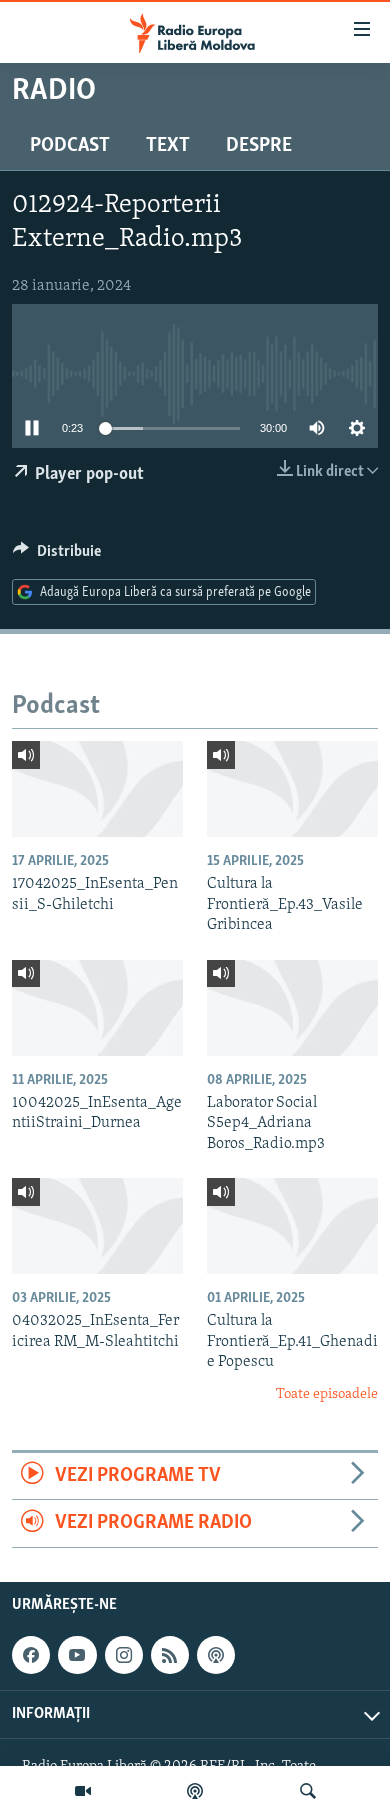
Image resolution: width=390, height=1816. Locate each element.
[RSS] (170, 1655)
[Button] (57, 556)
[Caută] (308, 1791)
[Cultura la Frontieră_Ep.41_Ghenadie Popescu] (292, 1226)
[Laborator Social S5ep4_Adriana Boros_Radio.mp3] (292, 1008)
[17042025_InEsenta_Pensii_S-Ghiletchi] (97, 789)
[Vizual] (83, 1791)
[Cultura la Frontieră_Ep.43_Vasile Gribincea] (292, 789)
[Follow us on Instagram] (124, 1655)
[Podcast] (195, 1791)
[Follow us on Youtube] (77, 1655)
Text (168, 146)
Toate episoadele (327, 1394)
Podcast (70, 146)
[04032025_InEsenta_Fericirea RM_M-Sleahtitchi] (97, 1226)
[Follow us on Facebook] (31, 1655)
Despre (259, 146)
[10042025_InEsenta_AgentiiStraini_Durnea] (97, 1008)
